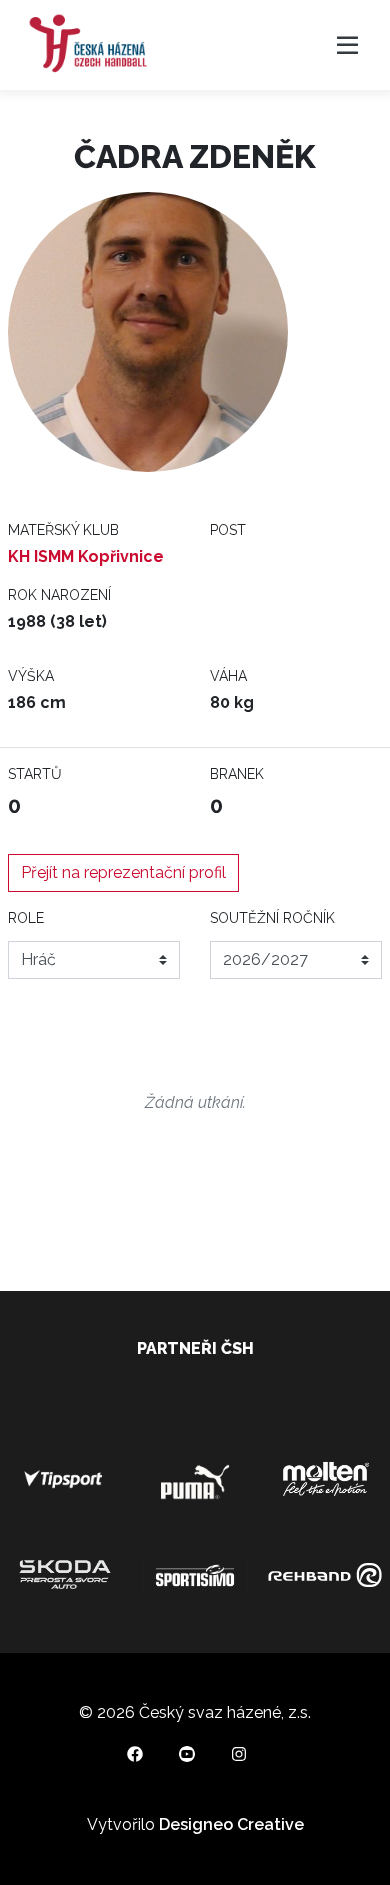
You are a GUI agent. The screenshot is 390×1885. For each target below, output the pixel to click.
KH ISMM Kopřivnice (86, 556)
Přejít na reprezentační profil (123, 872)
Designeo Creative (231, 1824)
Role (26, 918)
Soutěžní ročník (272, 918)
